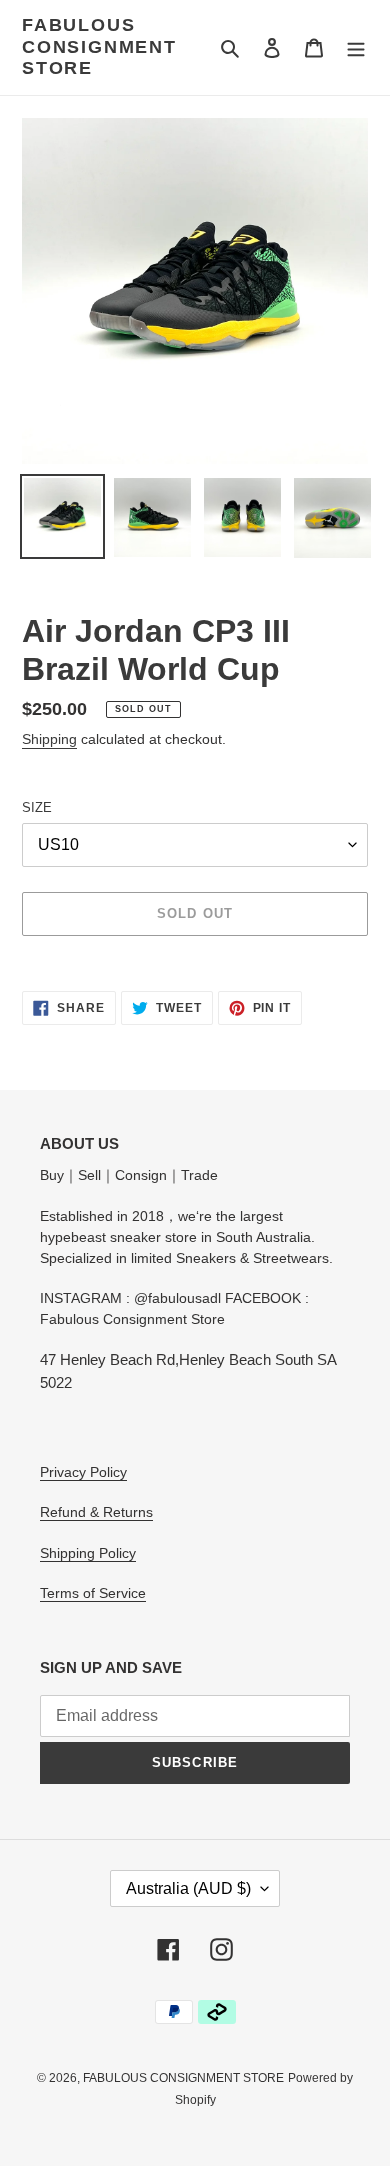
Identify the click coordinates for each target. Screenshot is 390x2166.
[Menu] (356, 47)
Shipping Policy (88, 1553)
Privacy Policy (83, 1472)
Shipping (49, 739)
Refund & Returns (96, 1512)
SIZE (37, 807)
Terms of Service (93, 1593)
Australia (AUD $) (188, 1888)
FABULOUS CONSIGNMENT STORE (99, 46)
